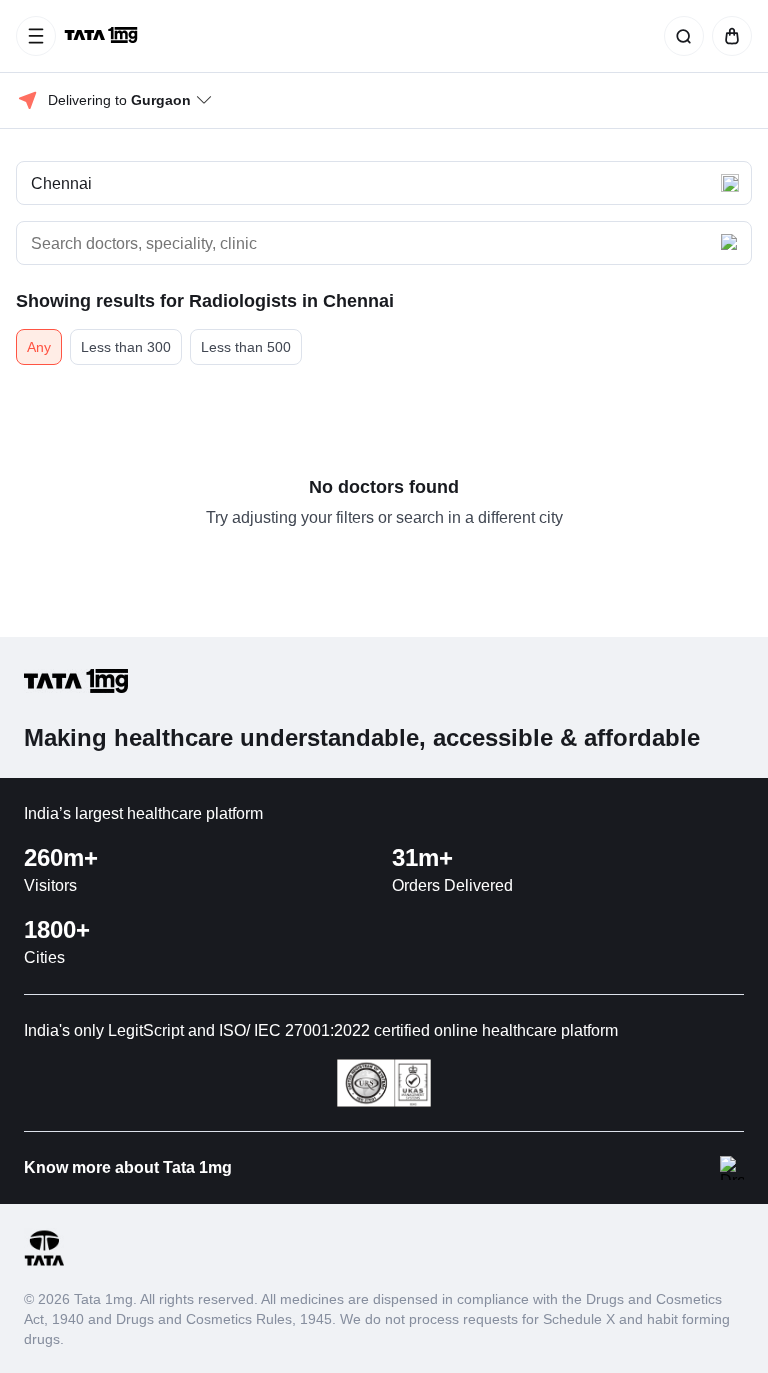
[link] (103, 36)
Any (39, 347)
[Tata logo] (44, 1262)
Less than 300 (126, 347)
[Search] (680, 36)
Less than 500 (246, 347)
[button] (384, 183)
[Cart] (728, 36)
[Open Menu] (36, 36)
